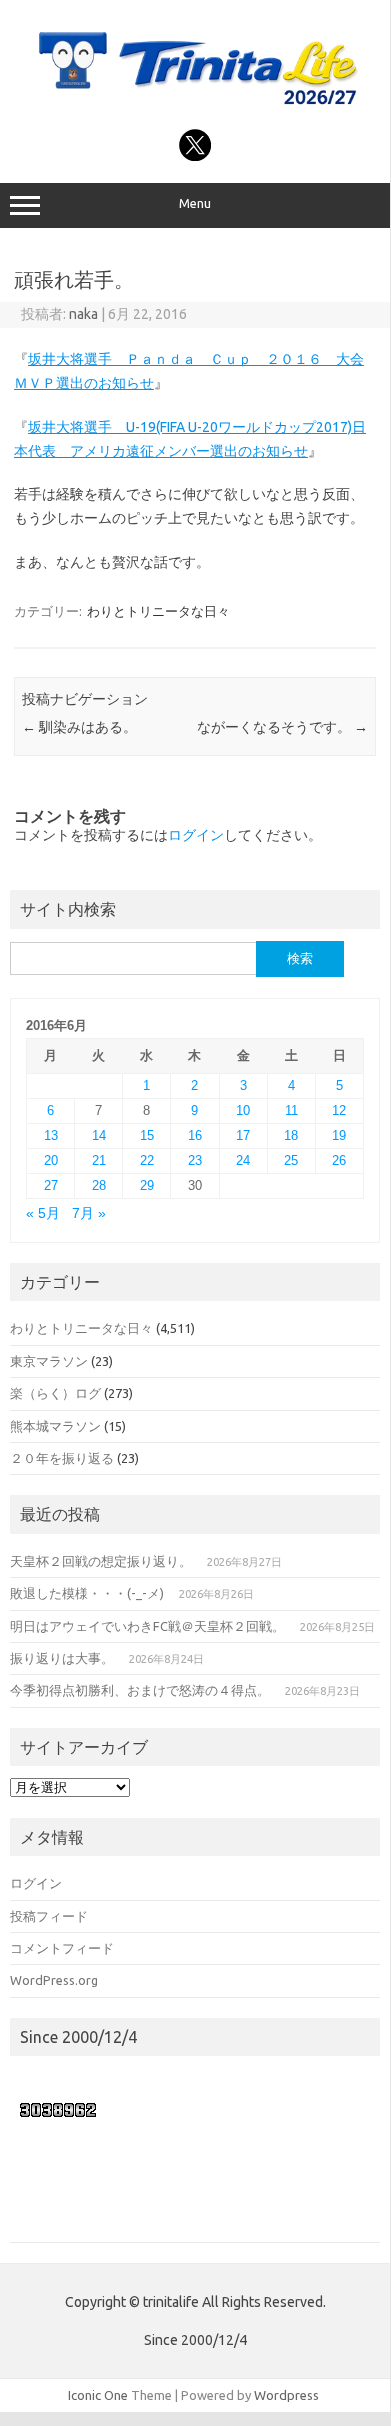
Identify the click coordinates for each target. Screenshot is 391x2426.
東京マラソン (49, 1361)
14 (99, 1135)
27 (51, 1185)
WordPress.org (54, 1980)
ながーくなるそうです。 (282, 727)
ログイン (196, 835)
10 (243, 1110)
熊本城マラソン (55, 1426)
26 (339, 1160)
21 (99, 1160)
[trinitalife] (195, 107)
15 (147, 1135)
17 (243, 1135)
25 (291, 1160)
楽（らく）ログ (55, 1393)
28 (99, 1185)
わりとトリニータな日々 (158, 611)
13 (51, 1135)
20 (51, 1160)
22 (147, 1160)
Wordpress (286, 2395)
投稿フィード (49, 1916)
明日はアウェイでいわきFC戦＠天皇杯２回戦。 (147, 1626)
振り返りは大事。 (62, 1658)
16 (195, 1135)
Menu (195, 203)
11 (291, 1110)
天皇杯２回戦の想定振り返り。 (101, 1561)
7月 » (89, 1213)
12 (339, 1110)
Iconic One (98, 2395)
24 (243, 1160)
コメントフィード (62, 1948)
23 (195, 1160)
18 (291, 1135)
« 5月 (43, 1213)
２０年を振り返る (62, 1458)
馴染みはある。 (79, 727)
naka (83, 314)
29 (147, 1185)
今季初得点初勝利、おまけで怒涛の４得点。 (140, 1690)
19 (339, 1135)
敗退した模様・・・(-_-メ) (87, 1593)
